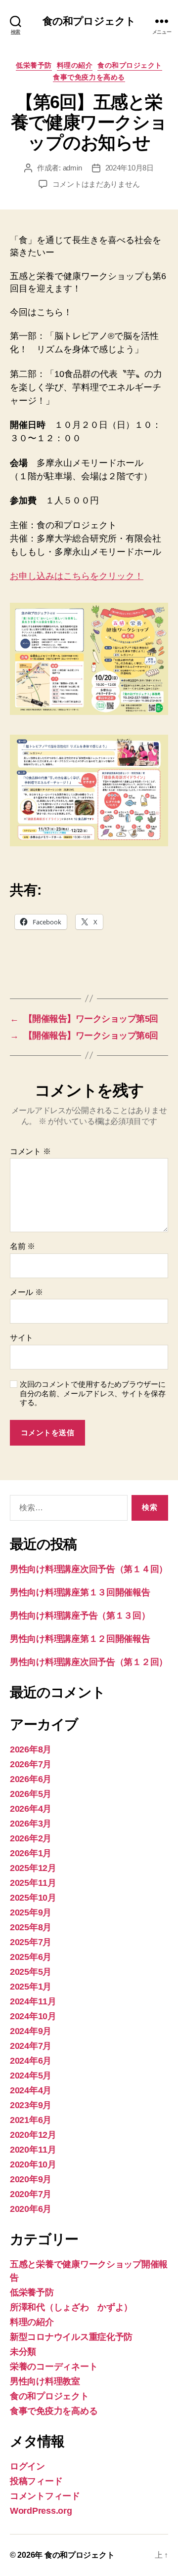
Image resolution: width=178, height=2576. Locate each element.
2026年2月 (31, 1838)
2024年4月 (31, 2090)
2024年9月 (31, 2031)
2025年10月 (33, 1898)
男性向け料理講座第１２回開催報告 (80, 1639)
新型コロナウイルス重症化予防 (71, 2337)
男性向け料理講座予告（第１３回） (80, 1616)
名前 (22, 1246)
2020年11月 (33, 2150)
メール (26, 1292)
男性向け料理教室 (45, 2381)
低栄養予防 (34, 65)
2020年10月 (33, 2164)
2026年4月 (31, 1809)
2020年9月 (31, 2179)
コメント (30, 1151)
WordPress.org (41, 2511)
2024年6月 (31, 2061)
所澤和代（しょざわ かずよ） (71, 2307)
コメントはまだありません (96, 184)
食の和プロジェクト (89, 21)
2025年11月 (33, 1883)
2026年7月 (31, 1764)
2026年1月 (31, 1853)
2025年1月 (31, 1987)
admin (72, 168)
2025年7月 (31, 1942)
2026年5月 (31, 1794)
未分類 (23, 2352)
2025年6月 (31, 1957)
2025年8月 (31, 1927)
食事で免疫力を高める (89, 77)
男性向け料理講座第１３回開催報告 (80, 1592)
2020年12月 (33, 2135)
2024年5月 (31, 2076)
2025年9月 (31, 1912)
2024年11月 (33, 2001)
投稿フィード (36, 2481)
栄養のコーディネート (54, 2367)
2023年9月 (31, 2105)
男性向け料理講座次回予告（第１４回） (89, 1569)
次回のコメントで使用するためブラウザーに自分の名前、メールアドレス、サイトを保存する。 (93, 1393)
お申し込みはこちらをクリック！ (77, 576)
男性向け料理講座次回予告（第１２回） (89, 1662)
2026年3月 (31, 1824)
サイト (22, 1338)
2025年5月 (31, 1972)
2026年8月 (31, 1749)
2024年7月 (31, 2046)
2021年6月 (31, 2120)
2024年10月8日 (130, 168)
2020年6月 (31, 2209)
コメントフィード (45, 2496)
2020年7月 (31, 2194)
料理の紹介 (75, 65)
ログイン (27, 2466)
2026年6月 (31, 1779)
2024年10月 (33, 2016)
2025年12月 (33, 1868)
